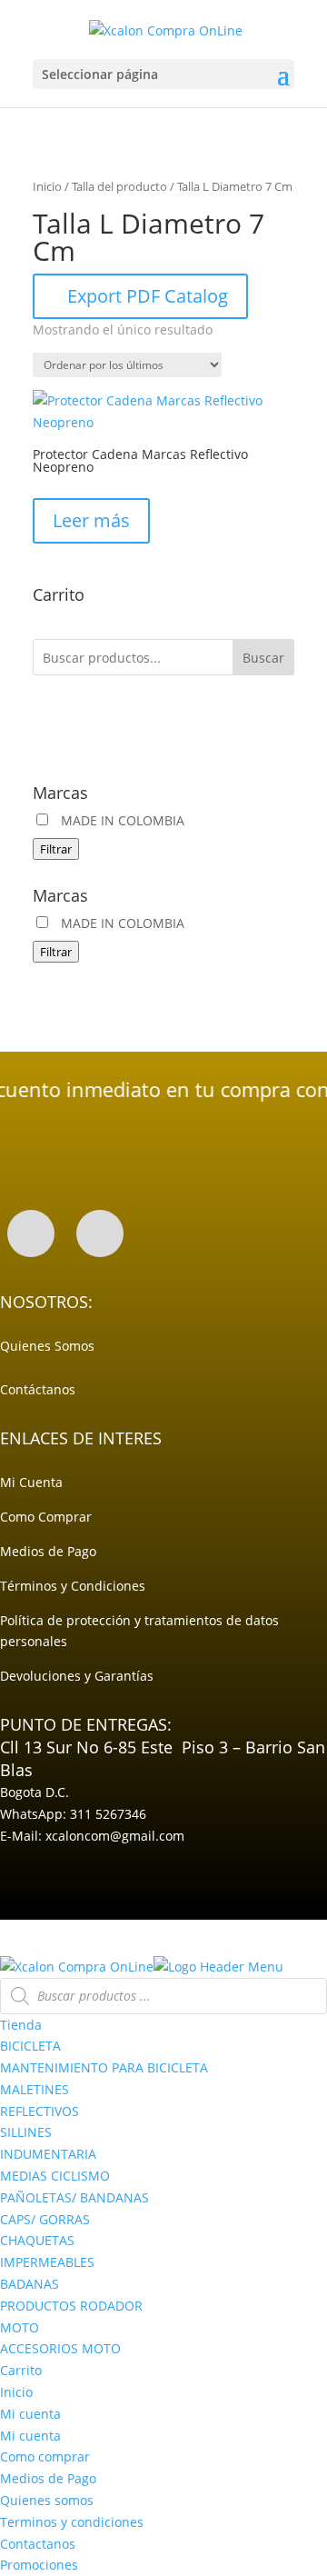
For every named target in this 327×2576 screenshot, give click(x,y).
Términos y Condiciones (73, 1586)
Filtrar (56, 849)
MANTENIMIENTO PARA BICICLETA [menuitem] (104, 2067)
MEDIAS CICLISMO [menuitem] (55, 2176)
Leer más (91, 520)
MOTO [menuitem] (20, 2327)
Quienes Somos (47, 1346)
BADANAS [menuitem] (30, 2284)
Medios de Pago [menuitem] (48, 2478)
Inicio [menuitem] (16, 2392)
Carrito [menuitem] (21, 2370)
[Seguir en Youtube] (100, 1233)
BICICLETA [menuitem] (30, 2046)
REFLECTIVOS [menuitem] (40, 2111)
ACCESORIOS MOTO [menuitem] (60, 2348)
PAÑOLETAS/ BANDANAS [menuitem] (74, 2197)
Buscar (263, 658)
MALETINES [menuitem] (35, 2089)
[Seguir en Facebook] (31, 1233)
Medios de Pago (48, 1551)
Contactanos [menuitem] (38, 2544)
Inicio (47, 186)
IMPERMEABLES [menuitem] (47, 2262)
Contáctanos (38, 1389)
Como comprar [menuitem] (45, 2456)
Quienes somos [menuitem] (47, 2500)
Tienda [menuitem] (21, 2025)
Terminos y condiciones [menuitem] (72, 2522)
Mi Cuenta (31, 1482)
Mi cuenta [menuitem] (30, 2414)
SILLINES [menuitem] (26, 2132)
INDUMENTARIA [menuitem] (48, 2154)
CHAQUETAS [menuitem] (37, 2240)
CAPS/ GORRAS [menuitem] (45, 2219)
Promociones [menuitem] (39, 2565)
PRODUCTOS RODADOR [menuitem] (71, 2306)
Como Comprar (46, 1517)
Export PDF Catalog (148, 296)
